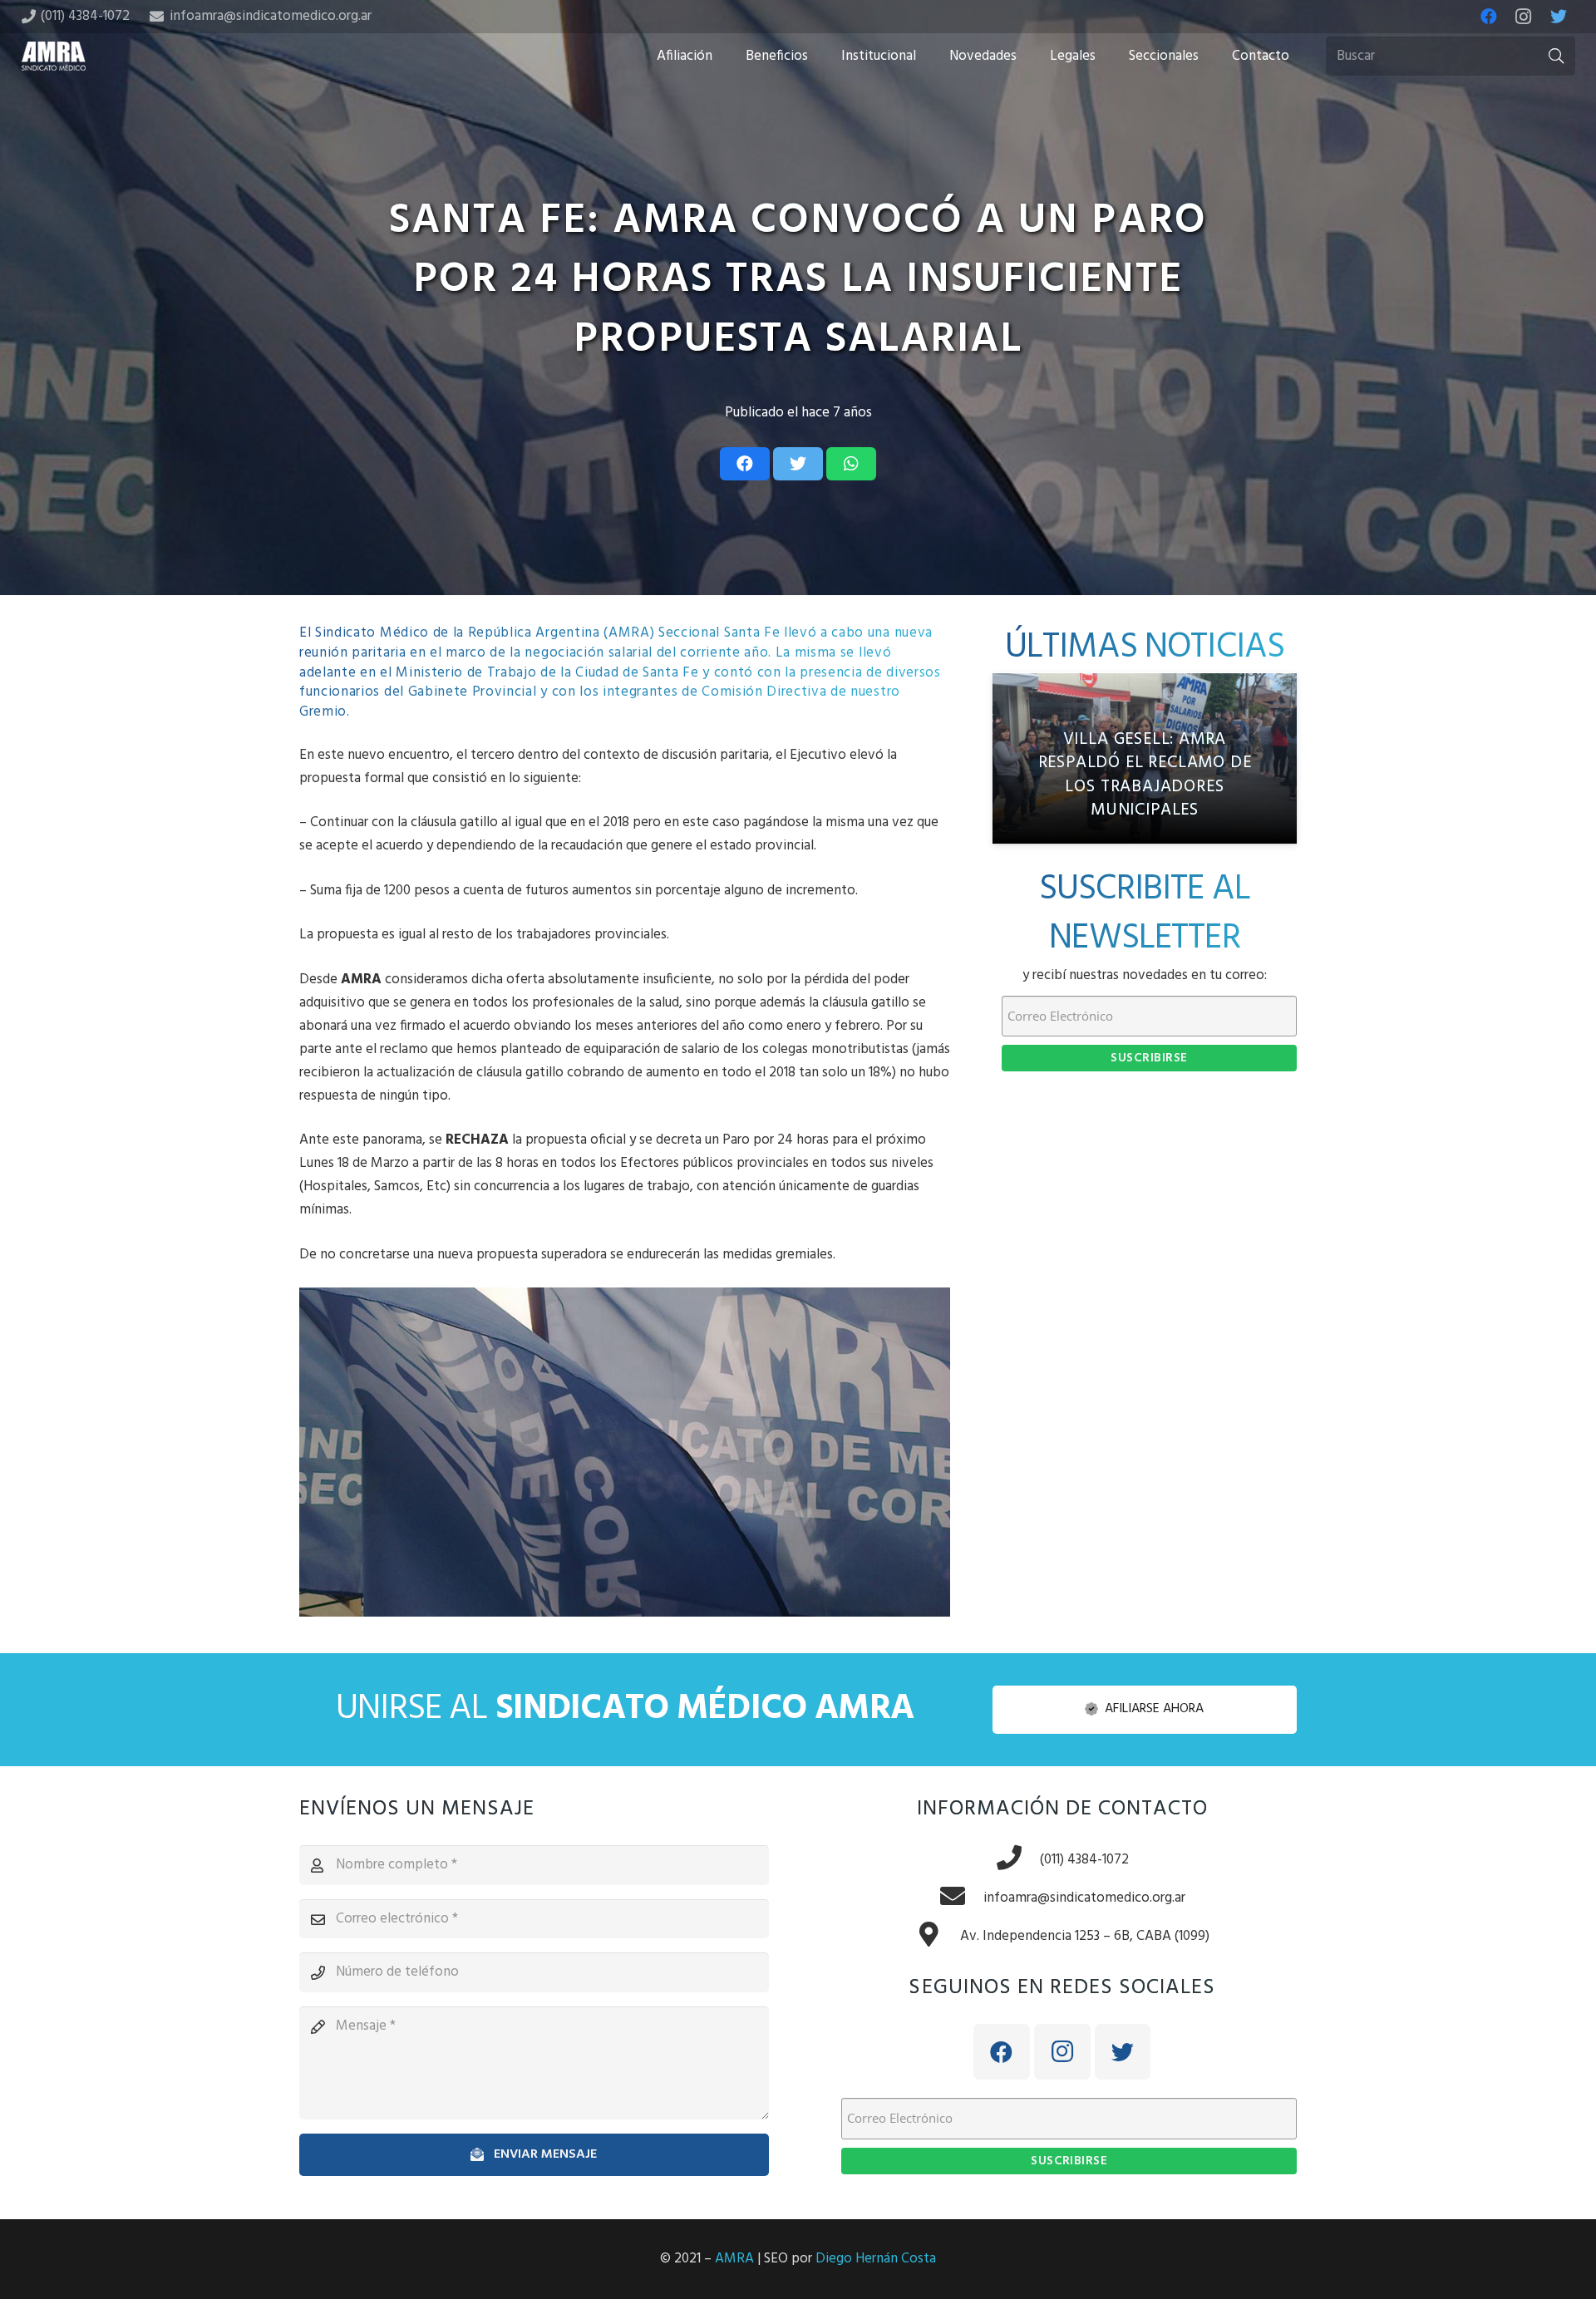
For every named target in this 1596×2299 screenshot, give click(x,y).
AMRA (734, 2259)
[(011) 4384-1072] (1017, 1860)
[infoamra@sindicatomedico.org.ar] (961, 1898)
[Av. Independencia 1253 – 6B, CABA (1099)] (938, 1937)
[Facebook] (1489, 17)
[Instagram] (1524, 17)
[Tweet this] (798, 464)
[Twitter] (1559, 17)
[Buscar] (1556, 57)
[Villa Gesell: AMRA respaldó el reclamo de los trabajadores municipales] (1145, 759)
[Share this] (745, 464)
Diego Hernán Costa (876, 2259)
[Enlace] (54, 56)
